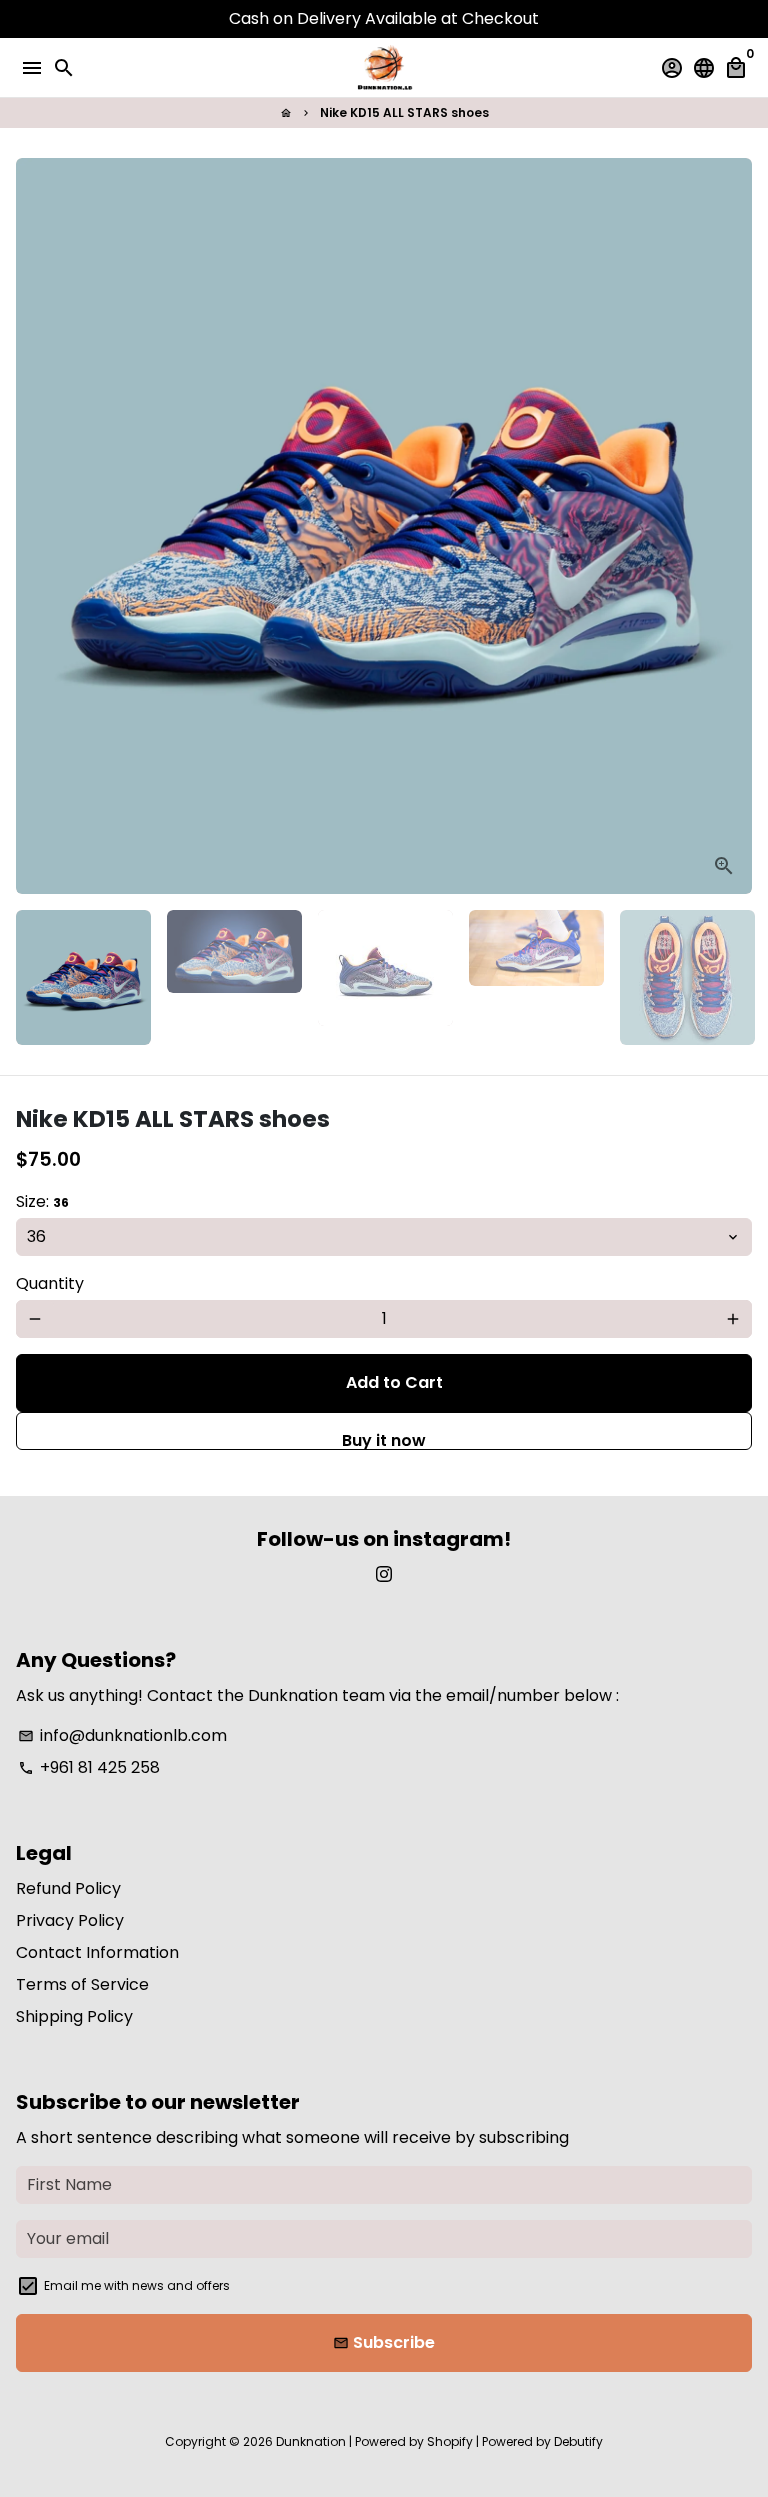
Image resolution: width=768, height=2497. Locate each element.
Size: (42, 1201)
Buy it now (384, 1439)
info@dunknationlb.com (122, 1735)
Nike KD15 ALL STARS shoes (404, 112)
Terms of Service (82, 1984)
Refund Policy (68, 1888)
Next (733, 526)
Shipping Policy (74, 2016)
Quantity (50, 1283)
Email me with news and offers (137, 2285)
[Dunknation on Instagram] (384, 1574)
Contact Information (97, 1952)
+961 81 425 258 (89, 1767)
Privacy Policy (70, 1920)
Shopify (450, 2441)
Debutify (578, 2441)
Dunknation (311, 2441)
